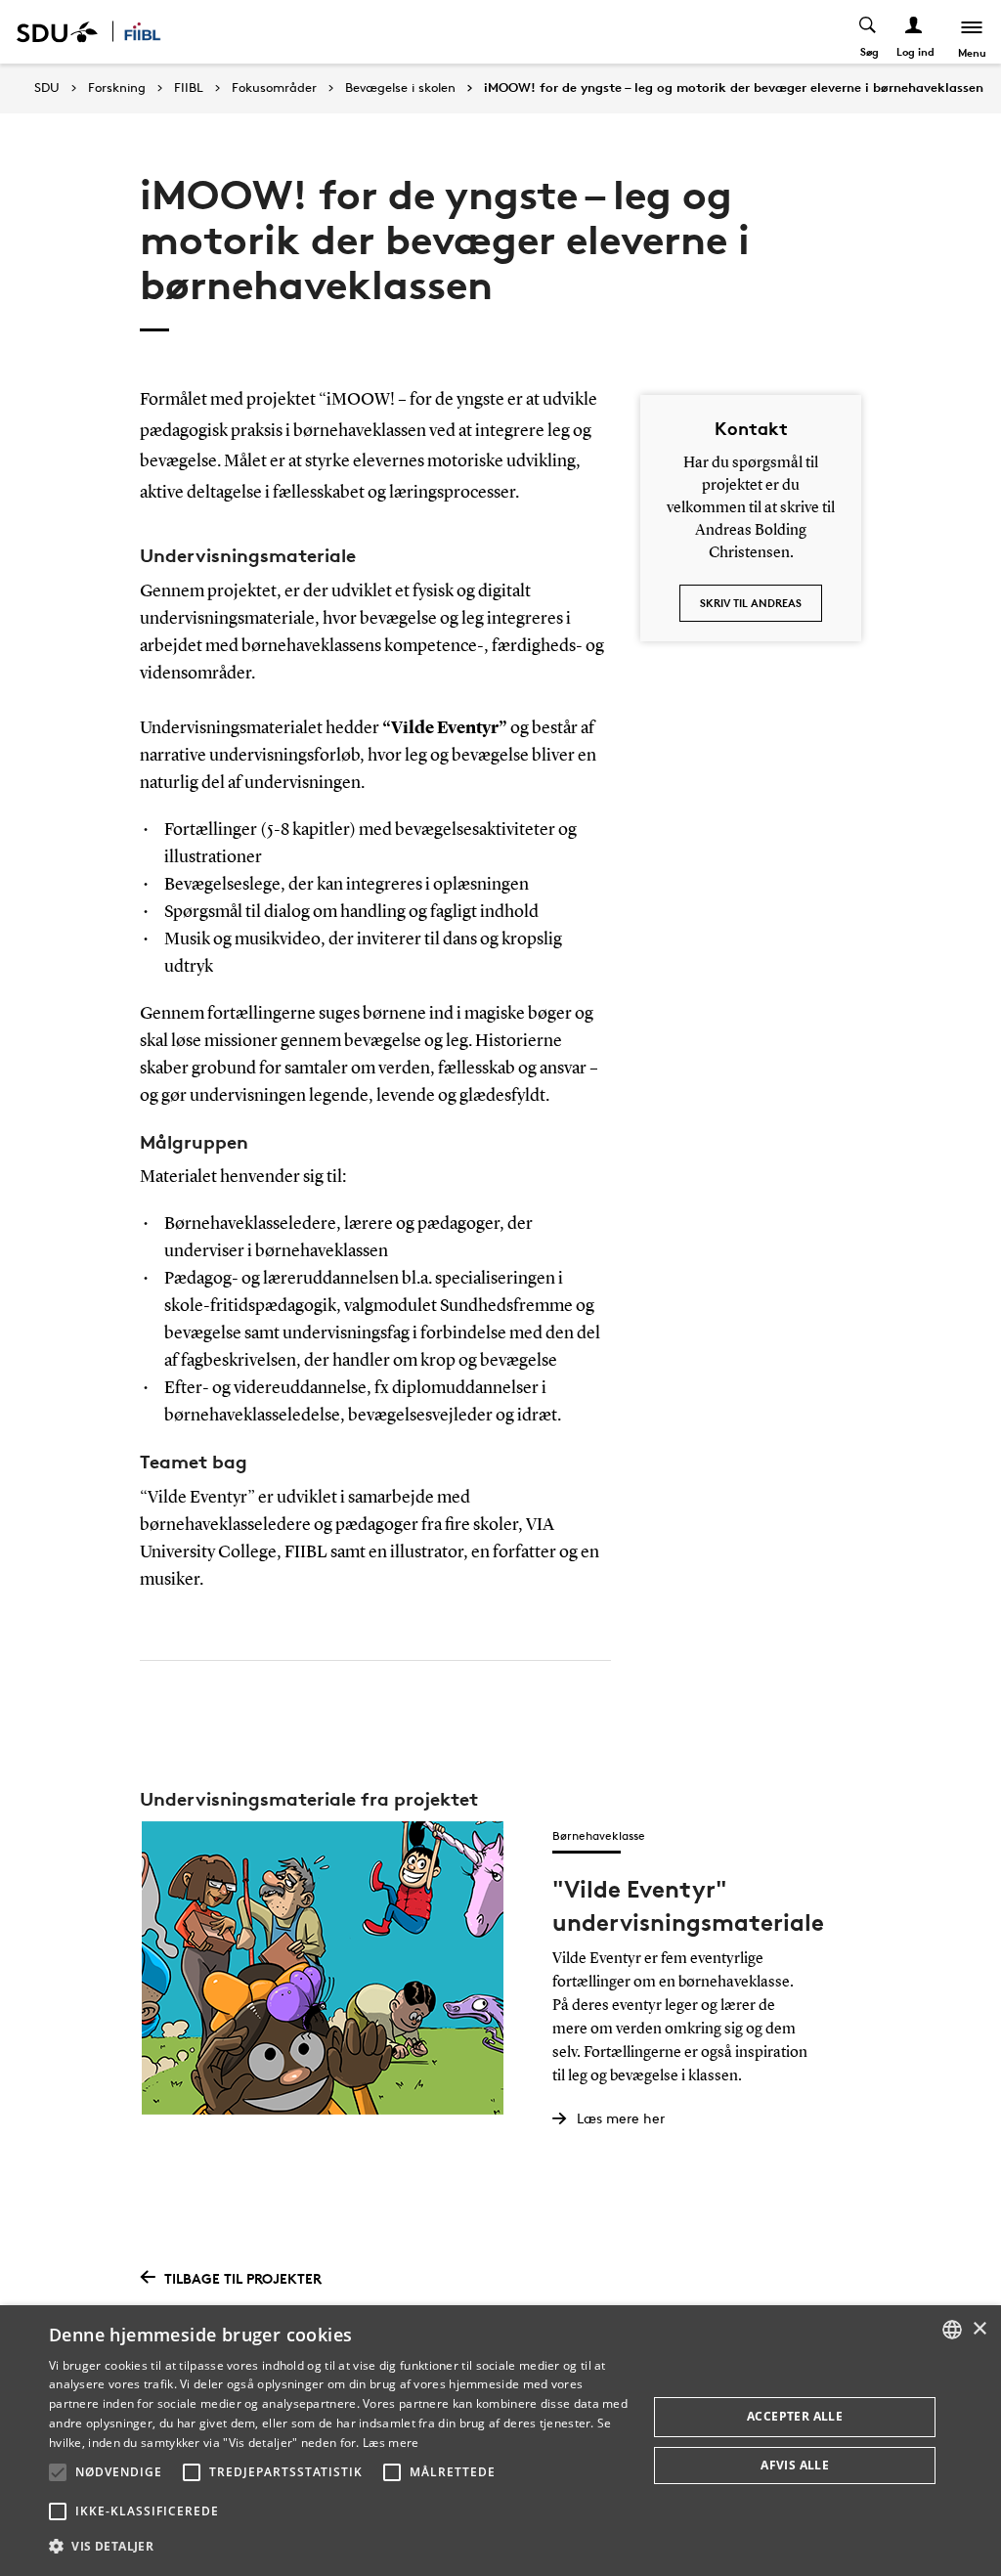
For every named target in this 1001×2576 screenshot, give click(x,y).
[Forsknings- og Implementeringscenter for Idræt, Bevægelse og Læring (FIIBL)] (154, 32)
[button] (58, 2472)
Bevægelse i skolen (400, 88)
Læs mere (391, 2443)
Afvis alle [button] (795, 2465)
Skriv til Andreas (751, 603)
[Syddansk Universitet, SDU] (57, 32)
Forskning (117, 88)
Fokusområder (274, 88)
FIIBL (189, 88)
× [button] (979, 2329)
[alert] (500, 2441)
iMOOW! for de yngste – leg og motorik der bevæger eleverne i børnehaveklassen (734, 88)
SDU (47, 87)
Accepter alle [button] (795, 2416)
